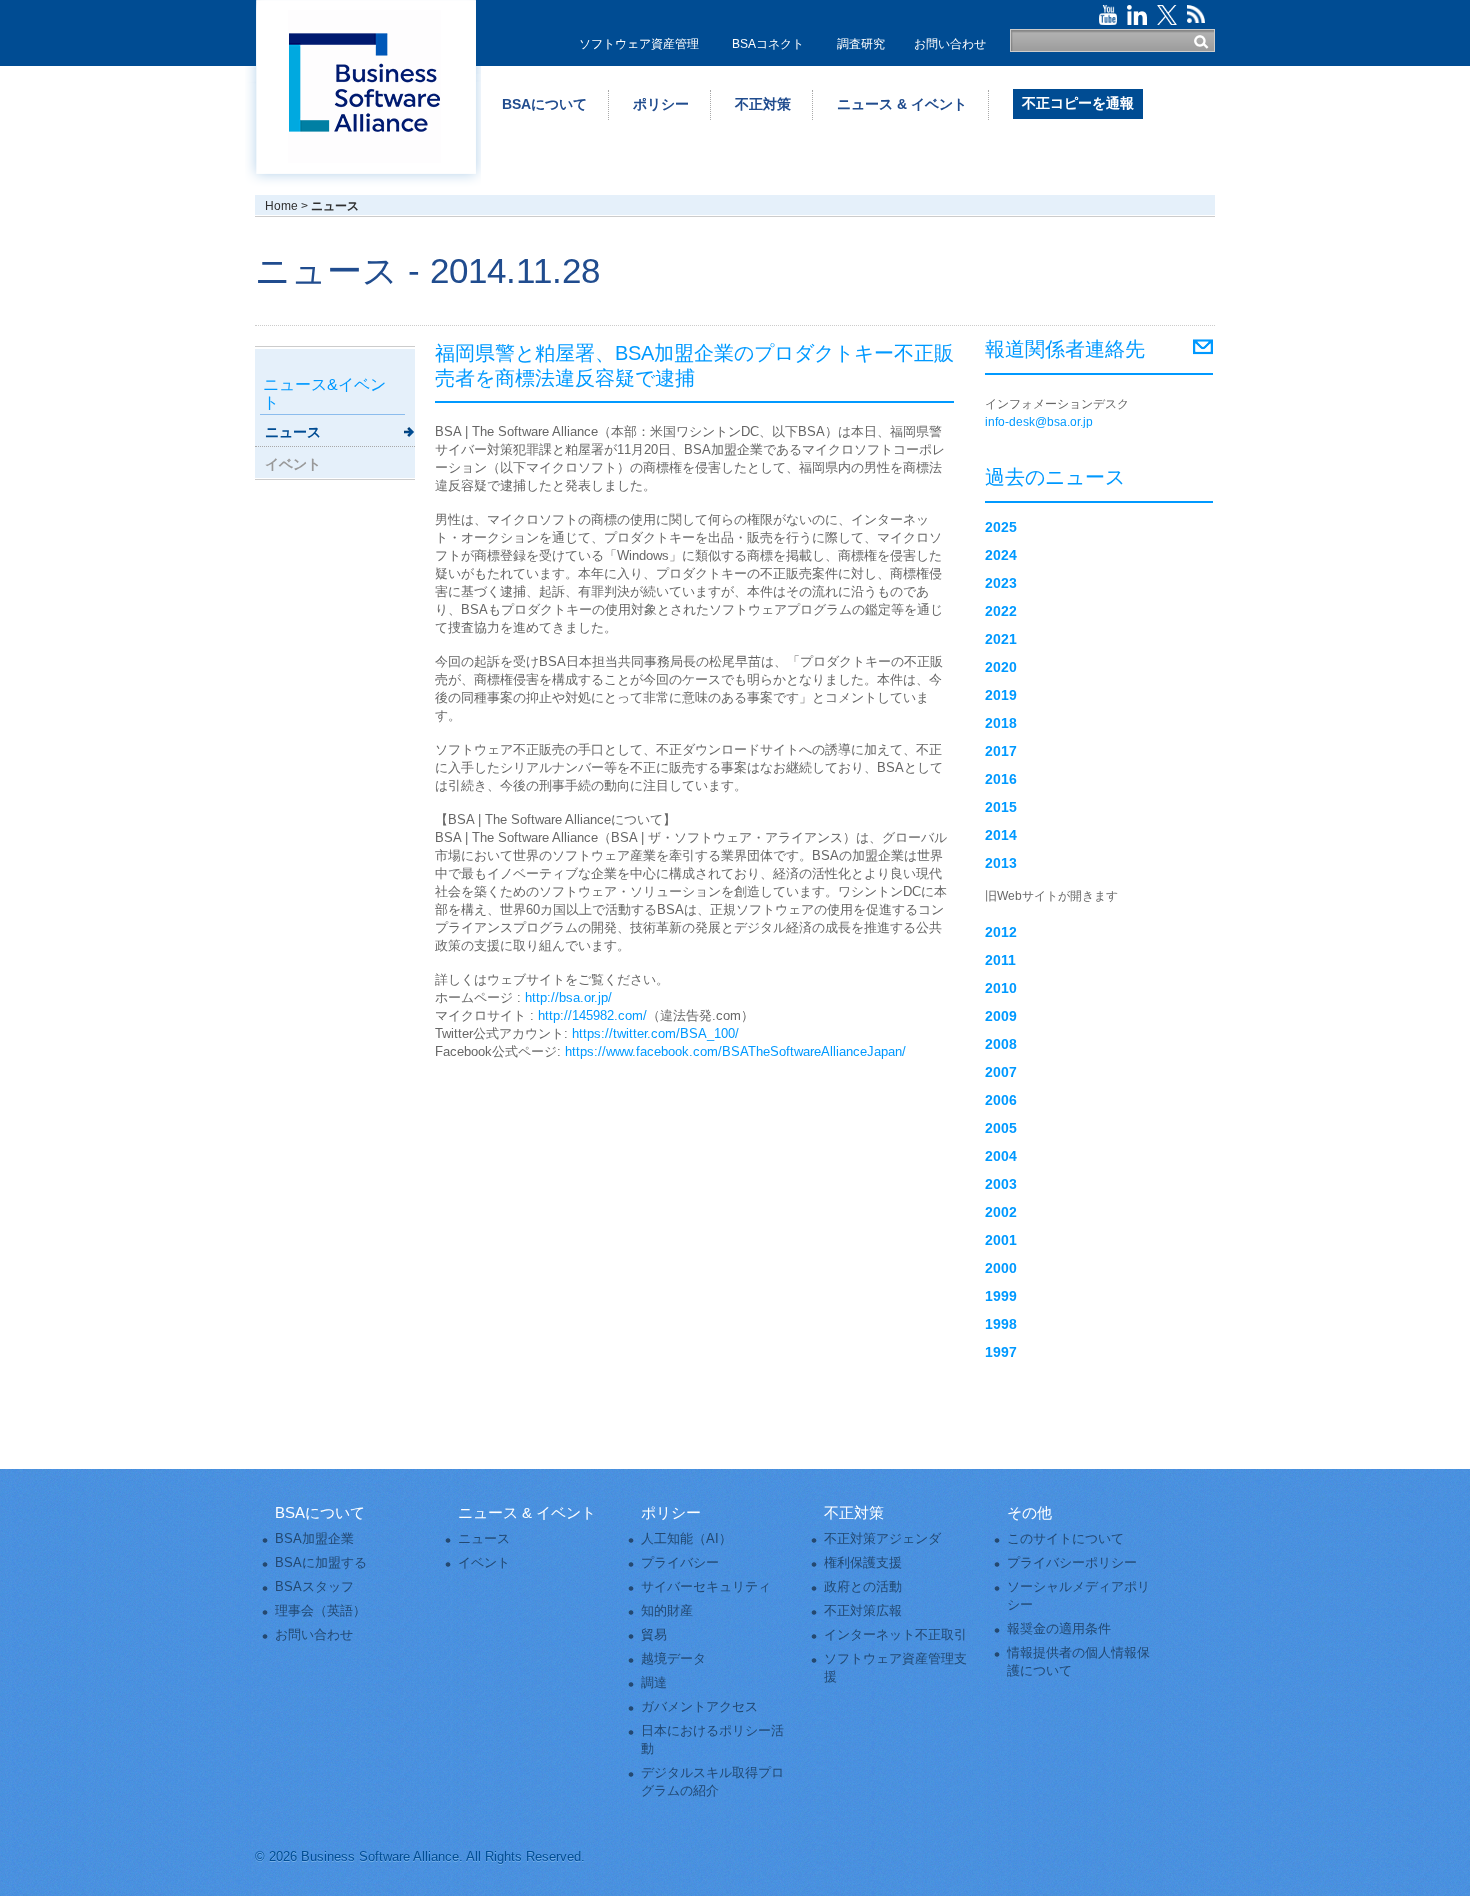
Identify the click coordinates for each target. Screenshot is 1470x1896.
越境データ (673, 1658)
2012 (1001, 932)
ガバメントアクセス (699, 1706)
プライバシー (680, 1562)
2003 (1001, 1184)
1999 (1001, 1296)
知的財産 (667, 1610)
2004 (1001, 1156)
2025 (1001, 527)
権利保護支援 (863, 1562)
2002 (1001, 1212)
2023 (1001, 583)
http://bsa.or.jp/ (568, 997)
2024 (1001, 555)
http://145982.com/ (592, 1015)
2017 (1001, 751)
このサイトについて (1065, 1538)
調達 (654, 1682)
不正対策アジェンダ (882, 1538)
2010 (1001, 988)
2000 (1001, 1268)
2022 (1001, 611)
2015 (1001, 807)
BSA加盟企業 (314, 1538)
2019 (1001, 695)
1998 (1001, 1324)
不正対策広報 (863, 1610)
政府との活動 (863, 1586)
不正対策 (763, 104)
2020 (1001, 667)
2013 (1001, 863)
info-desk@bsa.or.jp (1039, 422)
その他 (1029, 1512)
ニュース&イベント (324, 393)
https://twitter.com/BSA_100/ (655, 1033)
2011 (1000, 960)
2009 (1001, 1016)
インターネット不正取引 (895, 1634)
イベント (293, 464)
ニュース (293, 432)
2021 (1001, 639)
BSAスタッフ (314, 1586)
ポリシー (661, 104)
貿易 (654, 1634)
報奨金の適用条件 (1059, 1628)
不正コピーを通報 (1078, 103)
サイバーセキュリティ (706, 1586)
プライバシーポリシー (1072, 1562)
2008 (1001, 1044)
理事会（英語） (320, 1610)
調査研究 (861, 44)
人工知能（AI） (686, 1538)
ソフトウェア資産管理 (639, 44)
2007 (1001, 1072)
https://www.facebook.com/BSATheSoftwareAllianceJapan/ (735, 1051)
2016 (1001, 779)
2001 (1001, 1240)
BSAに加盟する (321, 1562)
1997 (1001, 1352)
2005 (1001, 1128)
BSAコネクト (768, 44)
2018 (1001, 723)
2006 (1001, 1100)
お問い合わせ (950, 44)
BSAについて (544, 104)
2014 (1001, 835)
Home (281, 206)
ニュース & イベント (902, 104)
